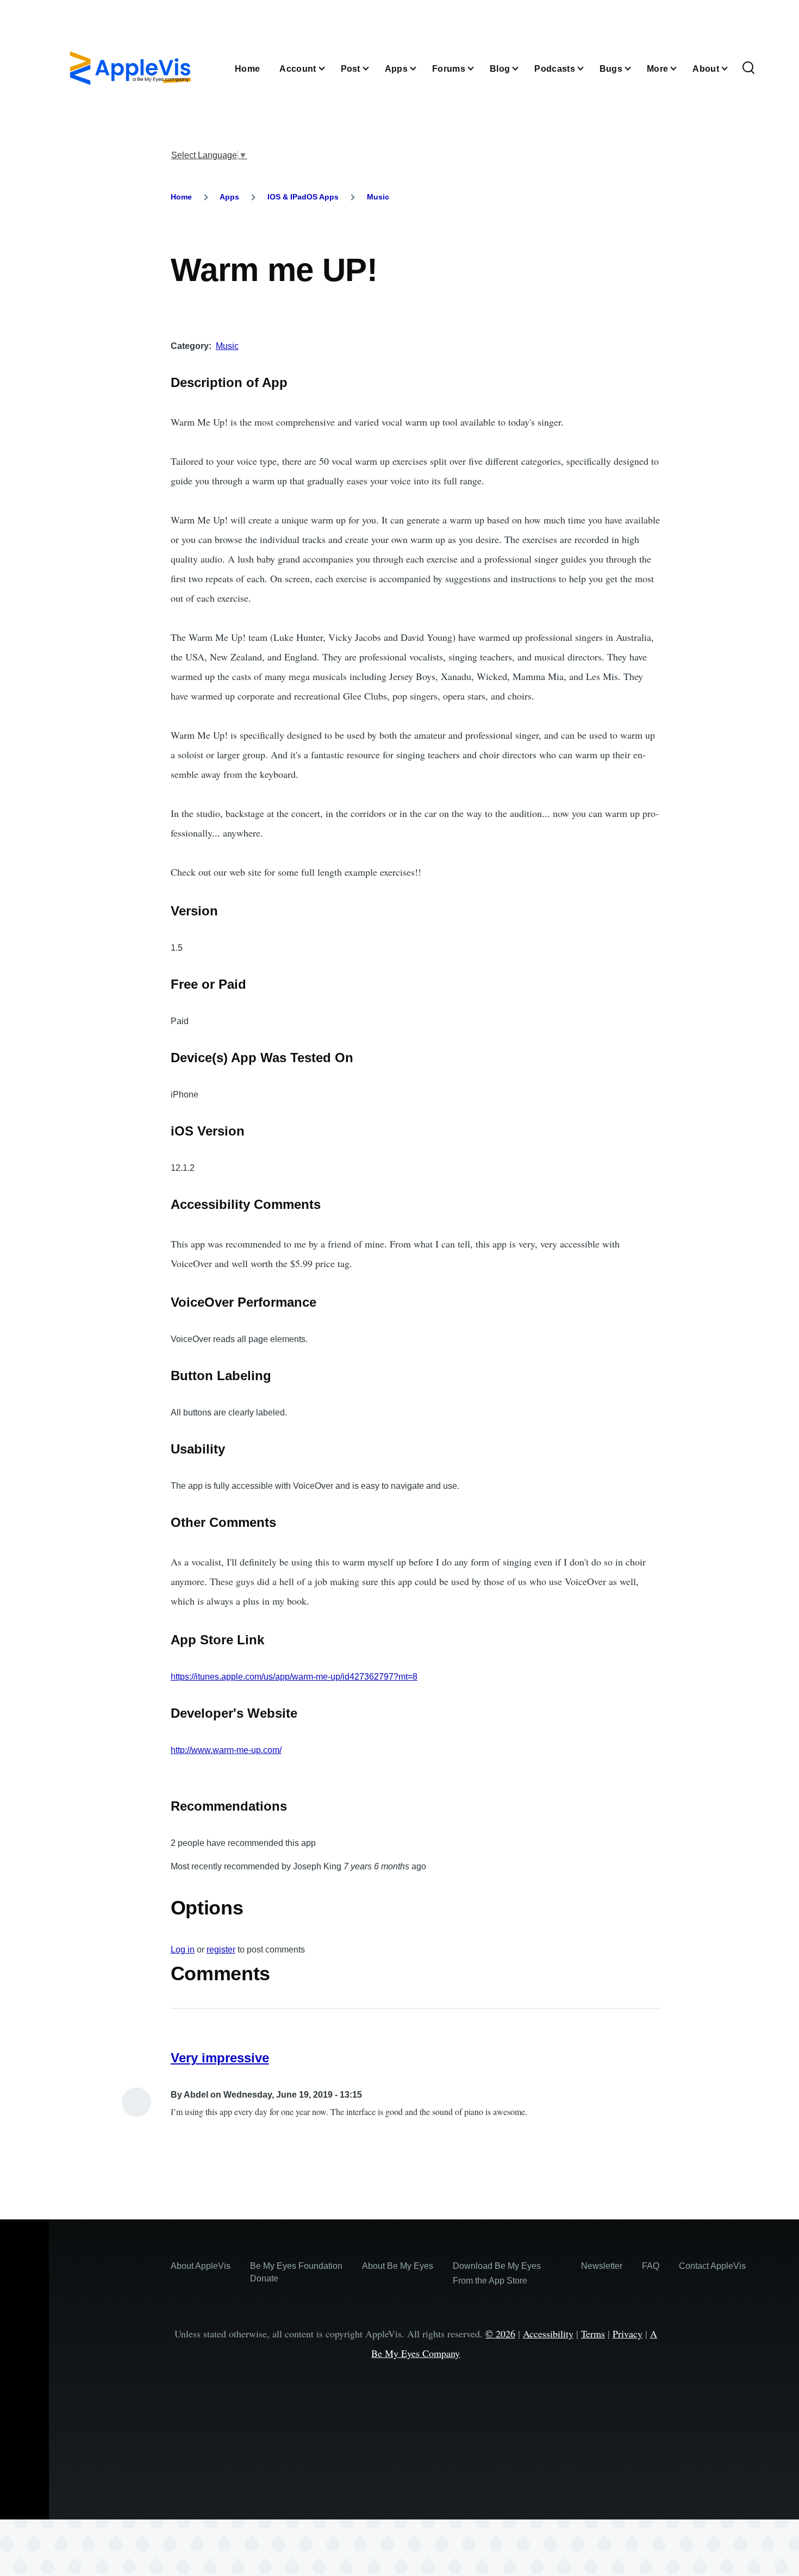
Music (378, 197)
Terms (593, 2334)
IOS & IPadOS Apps (303, 197)
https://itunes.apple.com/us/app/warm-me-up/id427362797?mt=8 (294, 1677)
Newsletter (602, 2266)
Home (181, 197)
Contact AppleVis (712, 2266)
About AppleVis (201, 2266)
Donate (264, 2278)
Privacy (628, 2334)
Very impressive (220, 2058)
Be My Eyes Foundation (296, 2266)
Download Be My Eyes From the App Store (497, 2273)
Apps (229, 197)
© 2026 (500, 2334)
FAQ (651, 2266)
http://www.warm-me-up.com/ (226, 1750)
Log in (183, 1950)
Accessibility (548, 2334)
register (221, 1950)
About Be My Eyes (398, 2266)
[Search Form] (748, 68)
